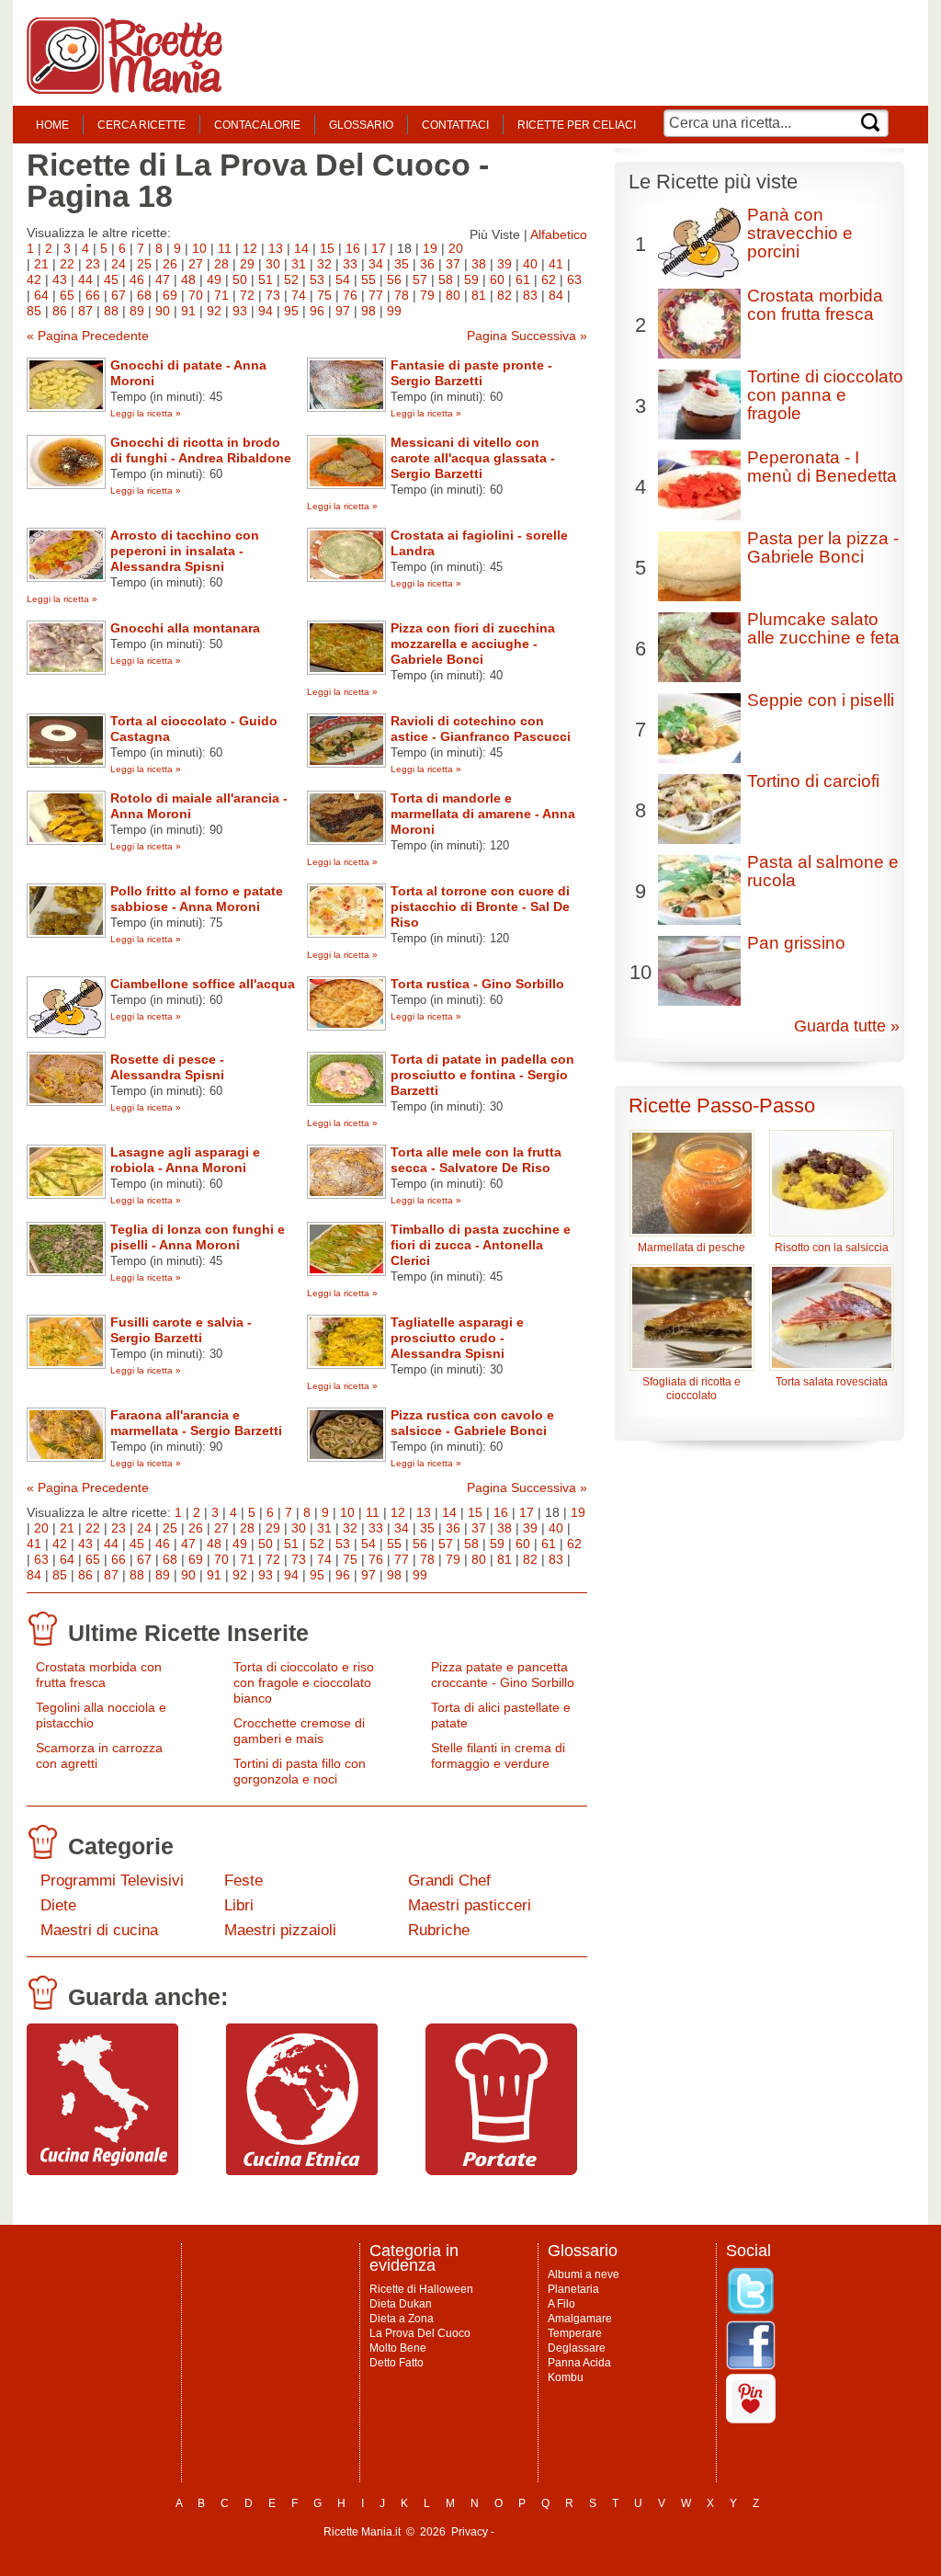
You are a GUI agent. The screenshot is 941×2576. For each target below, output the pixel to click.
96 (317, 311)
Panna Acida (579, 2363)
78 (402, 295)
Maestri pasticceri (470, 1905)
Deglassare (577, 2348)
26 (170, 264)
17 (379, 248)
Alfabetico (559, 234)
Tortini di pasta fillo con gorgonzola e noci (300, 1771)
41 (556, 264)
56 (394, 279)
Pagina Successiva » (527, 336)
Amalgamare (580, 2319)
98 (368, 311)
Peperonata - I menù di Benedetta (822, 467)
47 (163, 279)
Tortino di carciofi (813, 781)
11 (225, 248)
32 (324, 264)
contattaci (455, 125)
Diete (58, 1905)
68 (144, 295)
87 (85, 311)
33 (350, 264)
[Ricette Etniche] (302, 2171)
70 (196, 295)
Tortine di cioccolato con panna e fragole (825, 395)
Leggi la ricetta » (146, 413)
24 (119, 264)
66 (93, 295)
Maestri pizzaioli (280, 1930)
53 (317, 279)
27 (196, 264)
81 (479, 295)
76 (350, 295)
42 (34, 279)
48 (188, 279)
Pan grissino (796, 943)
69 (170, 295)
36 (427, 264)
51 (266, 279)
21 (41, 264)
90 (163, 311)
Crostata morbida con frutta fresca (99, 1675)
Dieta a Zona (402, 2319)
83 (530, 295)
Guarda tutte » (847, 1026)
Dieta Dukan (401, 2304)
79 (427, 295)
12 (250, 248)
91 (188, 311)
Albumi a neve (584, 2274)
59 (471, 279)
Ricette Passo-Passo (722, 1106)
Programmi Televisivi (112, 1881)
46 (137, 279)
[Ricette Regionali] (102, 2171)
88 (111, 311)
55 (368, 279)
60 (497, 279)
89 (137, 311)
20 (456, 248)
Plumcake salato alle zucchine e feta (823, 628)
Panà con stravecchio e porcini (800, 233)
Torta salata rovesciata (832, 1382)
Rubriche (439, 1930)
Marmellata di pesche (692, 1248)
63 (574, 279)
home (52, 125)
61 (523, 279)
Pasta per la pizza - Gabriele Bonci (823, 547)
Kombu (566, 2377)
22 (67, 264)
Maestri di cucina (99, 1930)
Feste (244, 1881)
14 (301, 248)
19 (430, 248)
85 (34, 311)
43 (60, 279)
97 (343, 311)
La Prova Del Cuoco (420, 2333)
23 (93, 264)
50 (240, 279)
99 (394, 311)
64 (41, 295)
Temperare (575, 2333)
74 (299, 295)
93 (240, 311)
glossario (361, 125)
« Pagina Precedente (88, 336)
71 (221, 295)
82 (505, 295)
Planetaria (573, 2289)
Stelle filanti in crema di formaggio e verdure (498, 1755)
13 (276, 248)
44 (85, 279)
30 (273, 264)
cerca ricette (142, 125)
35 (402, 264)
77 (376, 295)
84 (556, 295)
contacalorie (257, 125)
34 (376, 264)
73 (273, 295)
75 (324, 295)
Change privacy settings (557, 2532)
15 (327, 248)
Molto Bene (398, 2348)
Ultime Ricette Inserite (188, 1633)
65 (67, 295)
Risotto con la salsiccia (832, 1248)
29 (247, 264)
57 (420, 279)
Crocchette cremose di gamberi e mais (299, 1731)
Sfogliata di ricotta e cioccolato (692, 1389)
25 (144, 264)
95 (291, 311)
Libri (239, 1905)
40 (530, 264)
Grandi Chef (449, 1881)
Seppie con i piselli (821, 700)
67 (119, 295)
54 (343, 279)
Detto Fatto (397, 2363)
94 (266, 311)
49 (214, 279)
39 (505, 264)
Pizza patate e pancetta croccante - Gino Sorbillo (503, 1675)
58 (446, 279)
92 (214, 311)
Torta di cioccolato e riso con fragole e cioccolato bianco (304, 1682)
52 (291, 279)
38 (479, 264)
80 (453, 295)
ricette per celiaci (577, 125)
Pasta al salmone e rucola (823, 871)
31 (299, 264)
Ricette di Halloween (421, 2289)
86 (60, 311)
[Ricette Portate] (501, 2171)
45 (111, 279)
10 (199, 248)
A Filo (561, 2304)
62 (549, 279)
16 (353, 248)
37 (453, 264)
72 (247, 295)
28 (221, 264)
